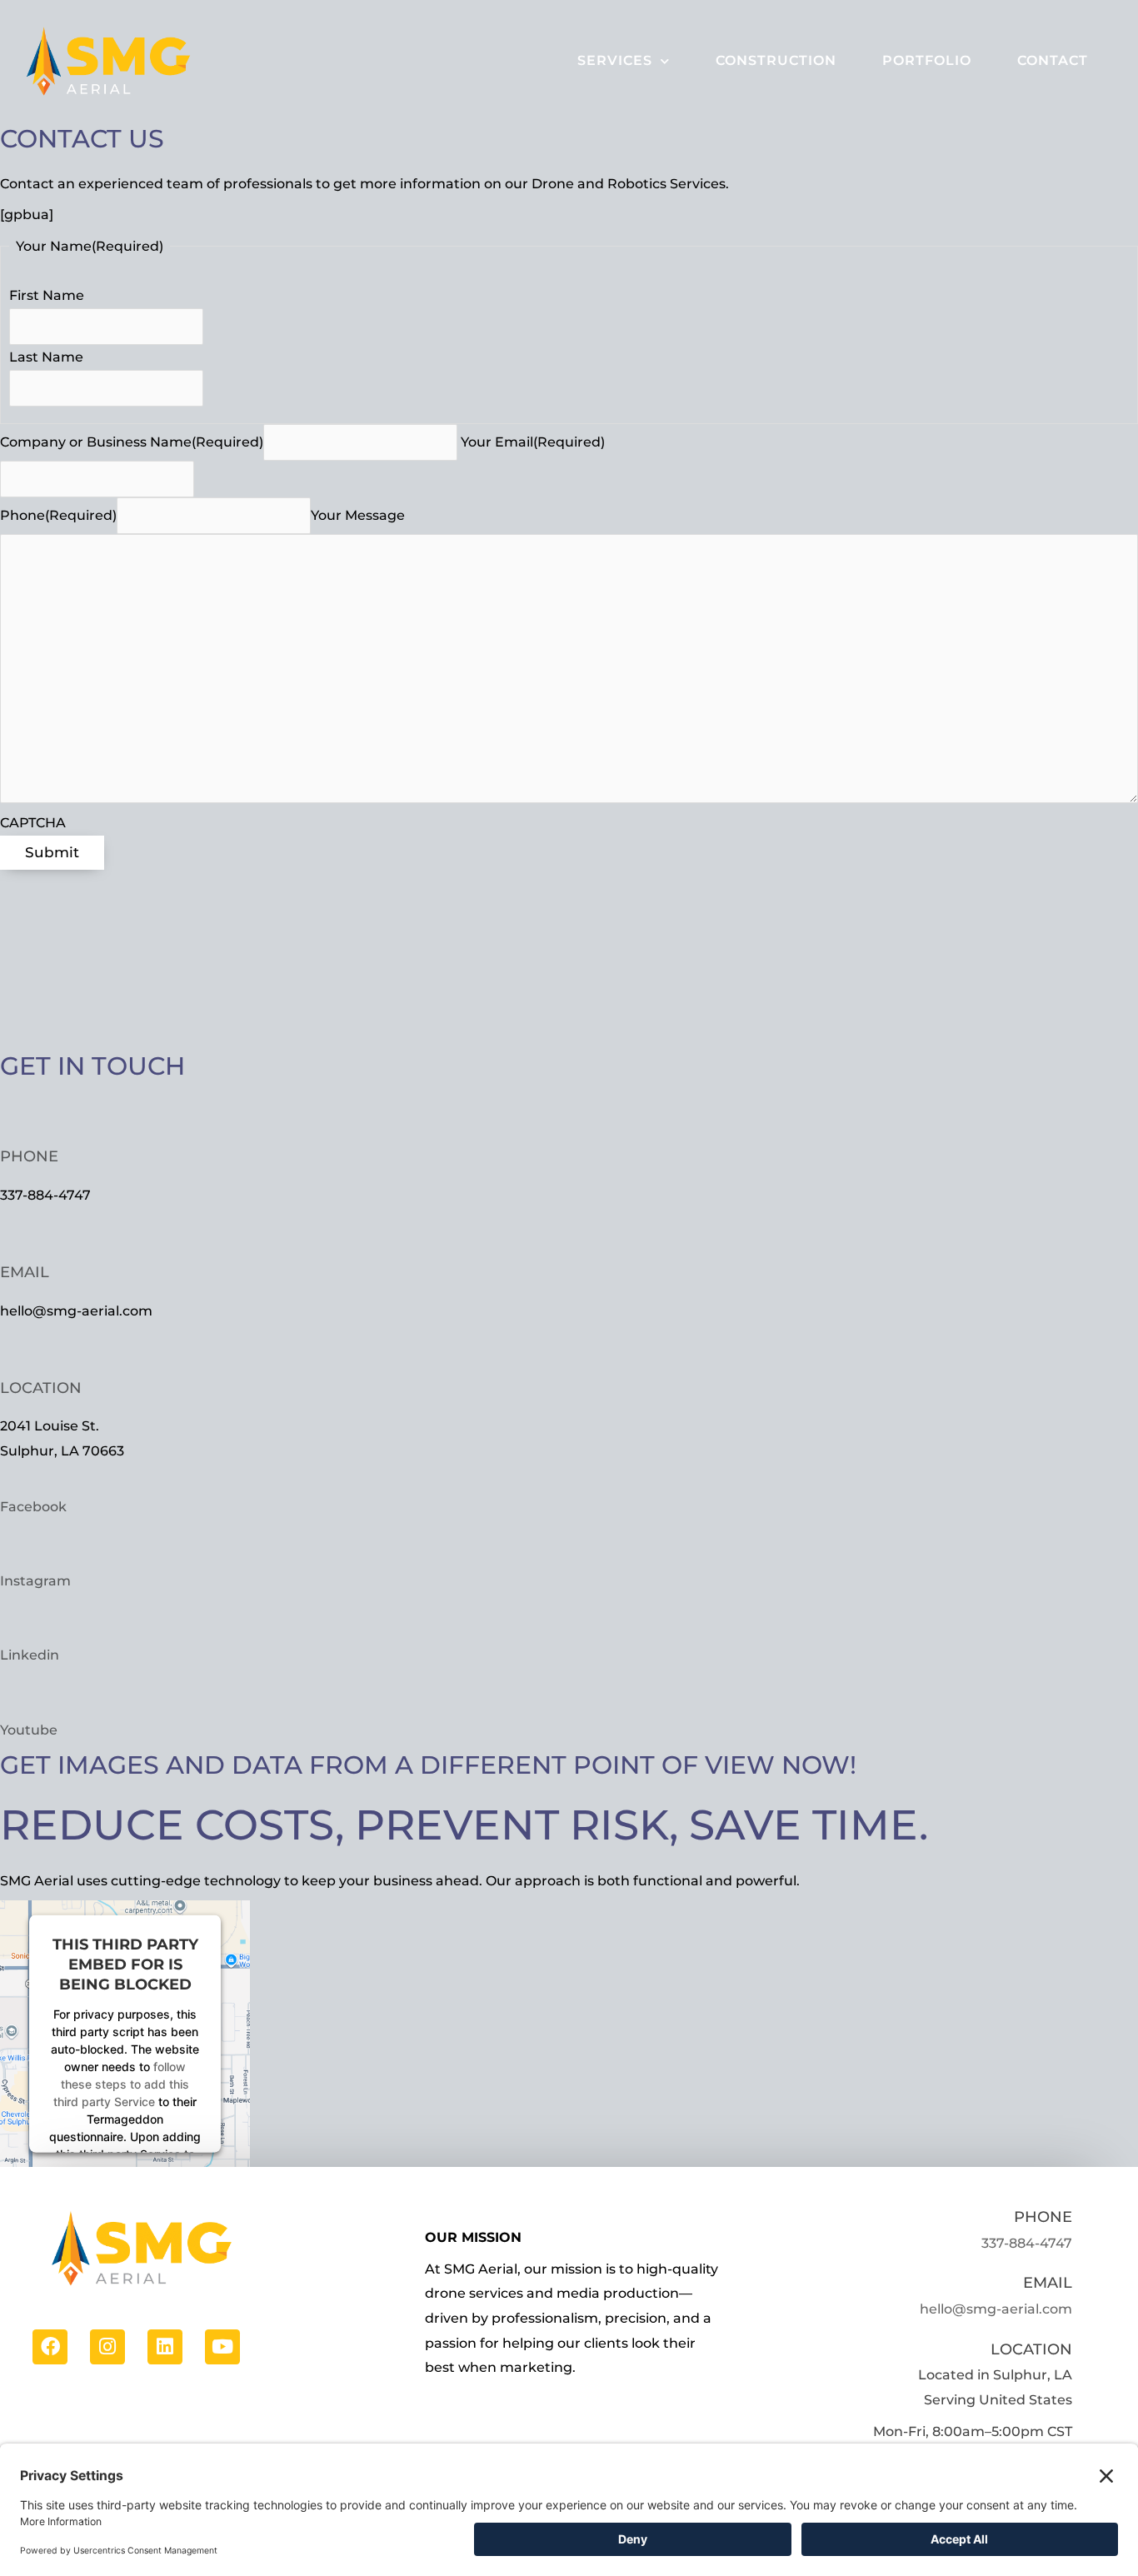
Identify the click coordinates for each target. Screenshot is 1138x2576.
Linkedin (30, 1655)
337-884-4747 (1027, 2243)
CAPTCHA (33, 823)
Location (41, 1388)
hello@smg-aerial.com (996, 2309)
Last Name (46, 357)
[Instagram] (107, 2346)
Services (615, 60)
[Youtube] (222, 2346)
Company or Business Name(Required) (132, 442)
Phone (29, 1156)
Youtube (29, 1730)
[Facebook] (50, 2346)
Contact (1053, 60)
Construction (776, 60)
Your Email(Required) (533, 442)
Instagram (35, 1581)
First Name (47, 295)
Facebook (33, 1507)
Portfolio (927, 60)
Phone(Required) (58, 515)
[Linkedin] (165, 2346)
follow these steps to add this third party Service (121, 2083)
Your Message (358, 515)
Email (25, 1272)
